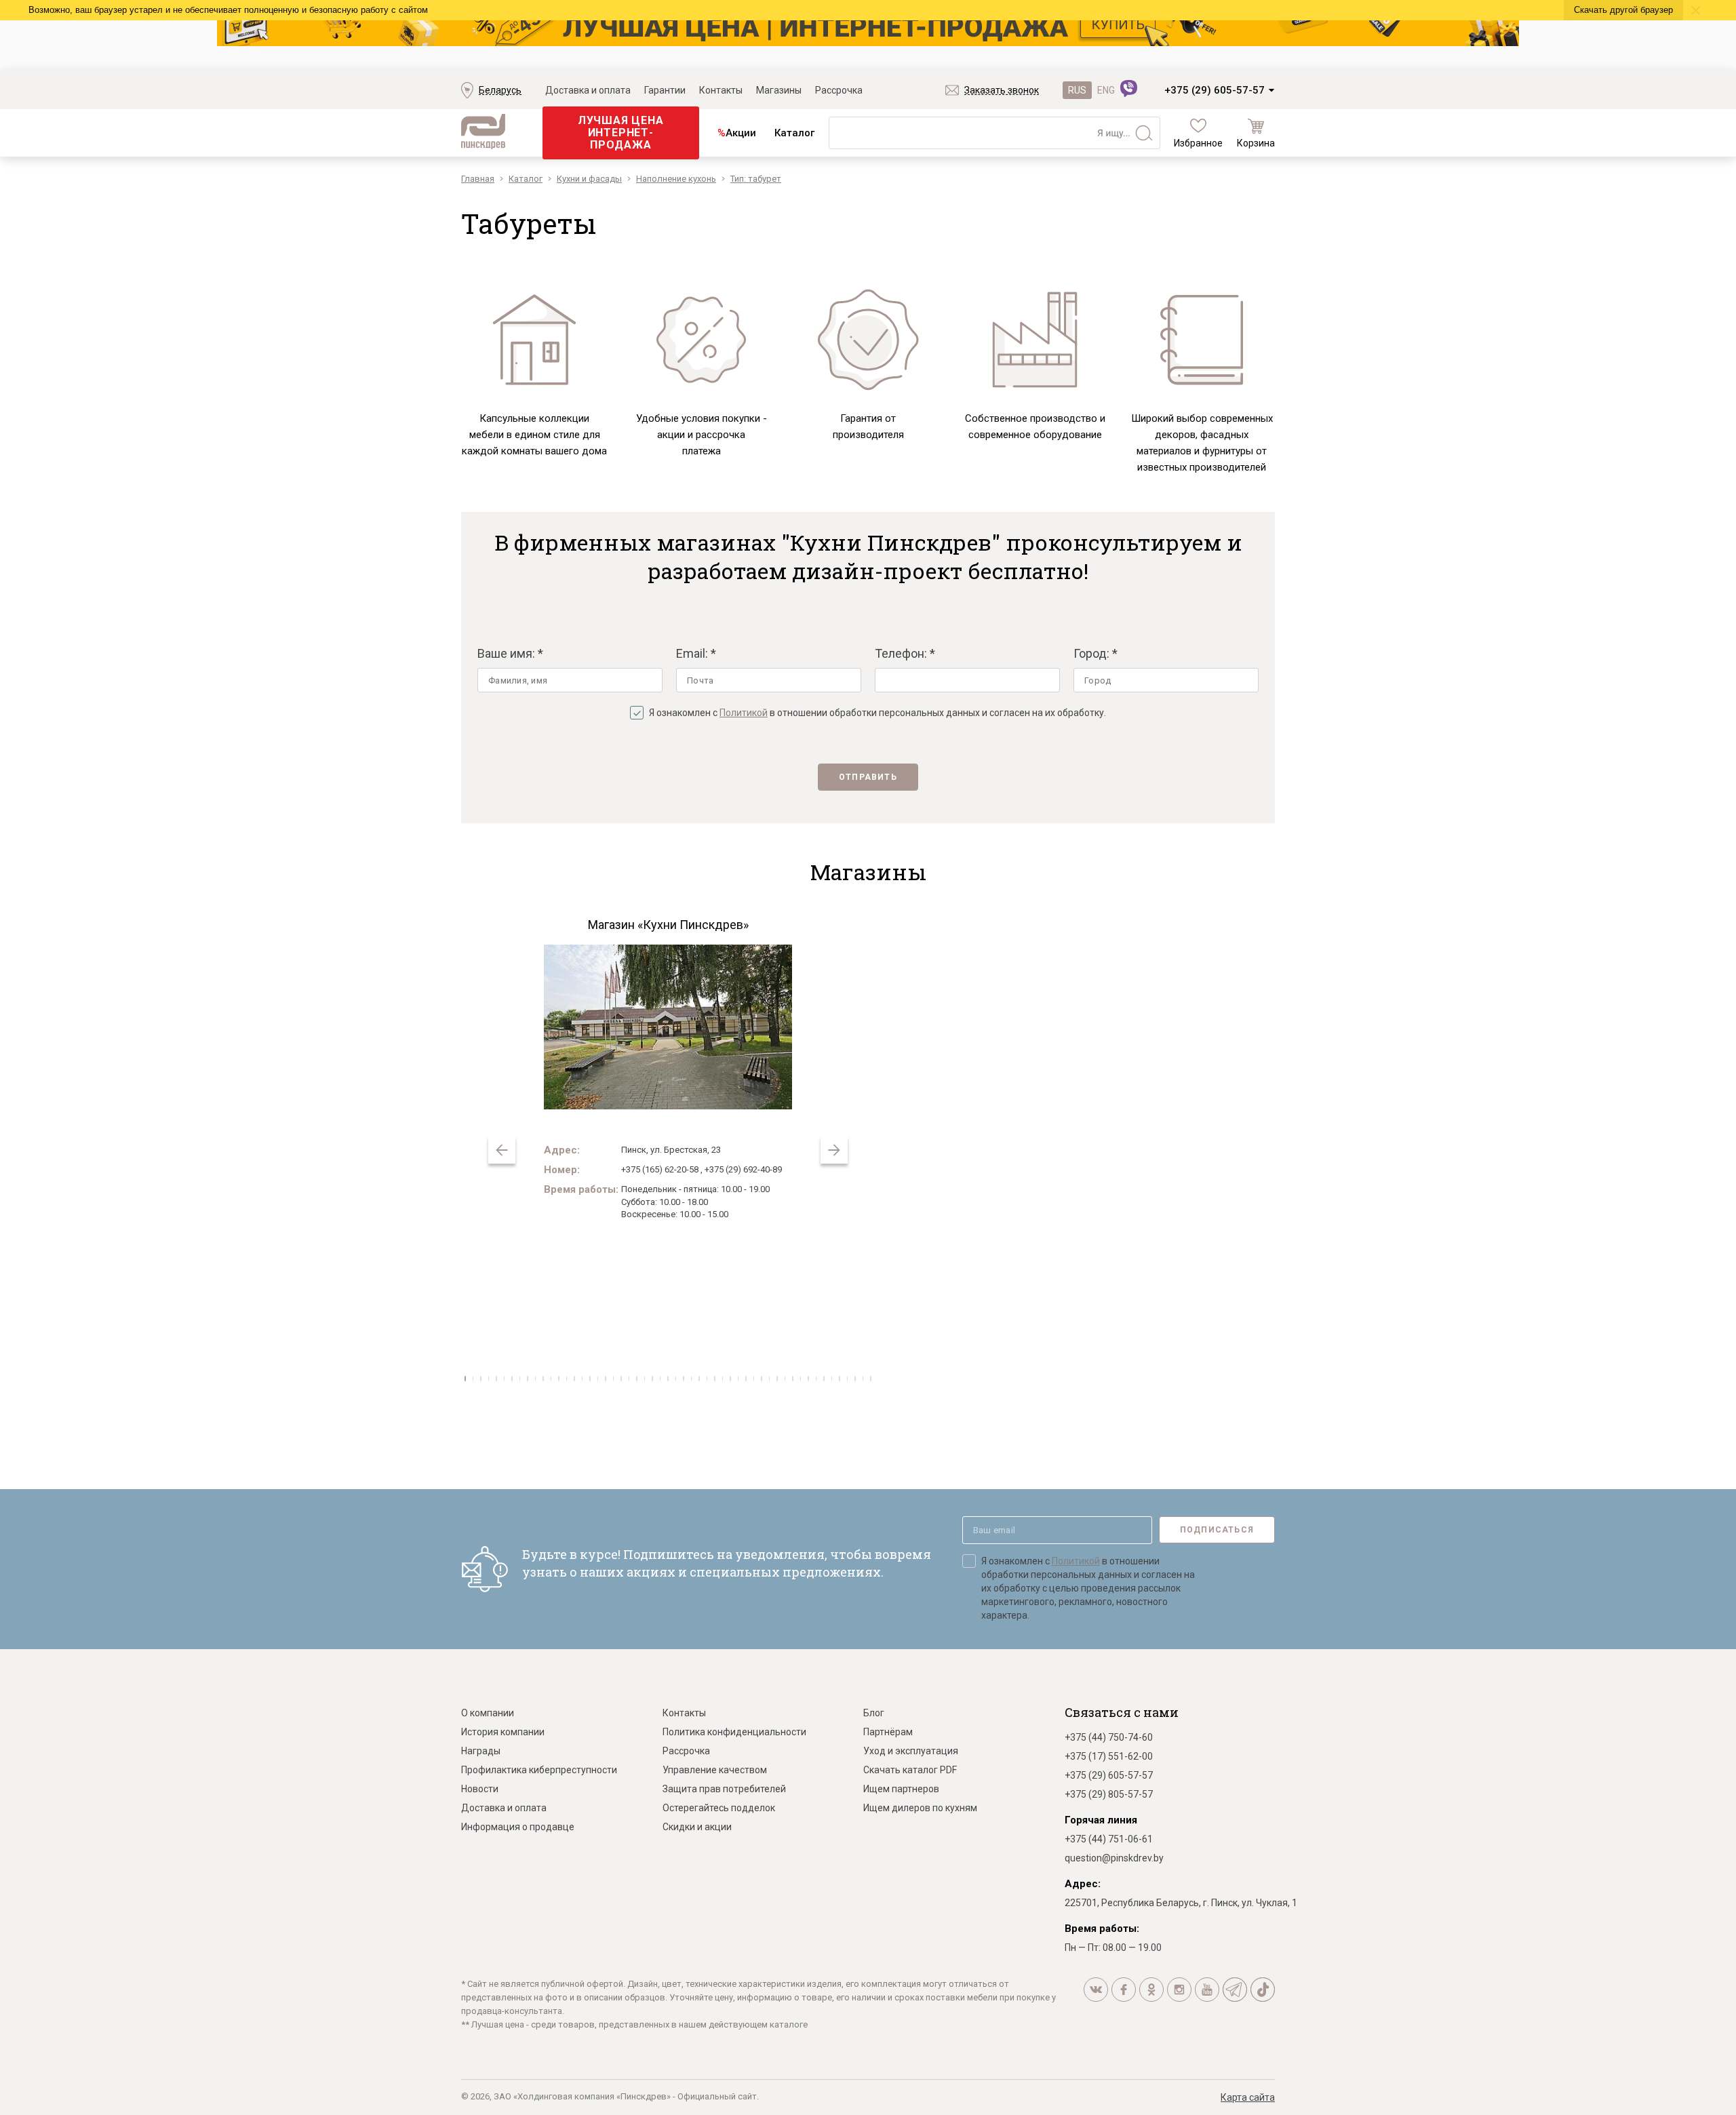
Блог (874, 1713)
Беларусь (500, 90)
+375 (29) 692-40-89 (743, 1169)
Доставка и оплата (588, 90)
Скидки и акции (697, 1827)
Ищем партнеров (901, 1789)
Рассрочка (839, 90)
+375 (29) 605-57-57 (1215, 90)
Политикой (744, 713)
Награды (481, 1751)
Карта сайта (1248, 2097)
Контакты (721, 90)
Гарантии (665, 90)
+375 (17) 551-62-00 (1109, 1756)
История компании (503, 1732)
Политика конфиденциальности (734, 1732)
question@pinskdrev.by (1114, 1858)
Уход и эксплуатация (911, 1751)
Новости (480, 1789)
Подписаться (1217, 1530)
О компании (488, 1713)
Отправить (868, 777)
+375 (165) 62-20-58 (660, 1169)
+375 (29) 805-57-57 (1109, 1794)
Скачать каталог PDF (910, 1770)
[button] (834, 1150)
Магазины (779, 90)
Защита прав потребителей (724, 1789)
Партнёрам (888, 1732)
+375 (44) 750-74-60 (1109, 1737)
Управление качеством (715, 1770)
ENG (1106, 90)
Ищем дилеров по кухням (920, 1808)
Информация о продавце (518, 1827)
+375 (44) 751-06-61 (1109, 1839)
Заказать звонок (1002, 90)
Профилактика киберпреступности (539, 1770)
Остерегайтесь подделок (719, 1808)
